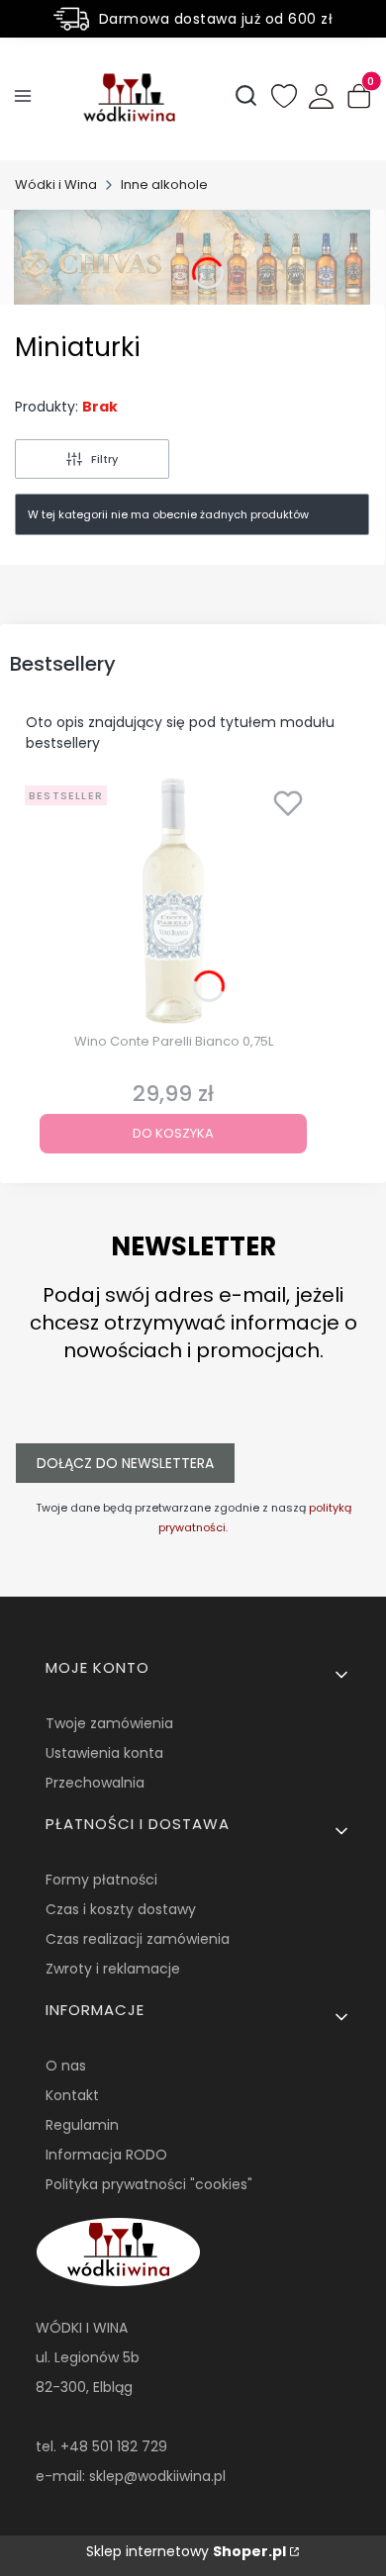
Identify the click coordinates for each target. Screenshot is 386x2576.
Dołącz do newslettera (125, 1463)
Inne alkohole (164, 184)
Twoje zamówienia (109, 1723)
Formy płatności (101, 1880)
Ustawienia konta (104, 1753)
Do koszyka (173, 1133)
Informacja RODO (106, 2155)
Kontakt (72, 2095)
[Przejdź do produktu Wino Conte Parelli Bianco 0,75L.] (173, 901)
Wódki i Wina (56, 184)
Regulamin (82, 2125)
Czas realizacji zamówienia (138, 1939)
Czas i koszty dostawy (121, 1909)
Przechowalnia (95, 1783)
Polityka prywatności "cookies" (149, 2184)
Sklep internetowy (186, 2551)
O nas (66, 2066)
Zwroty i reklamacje (113, 1969)
